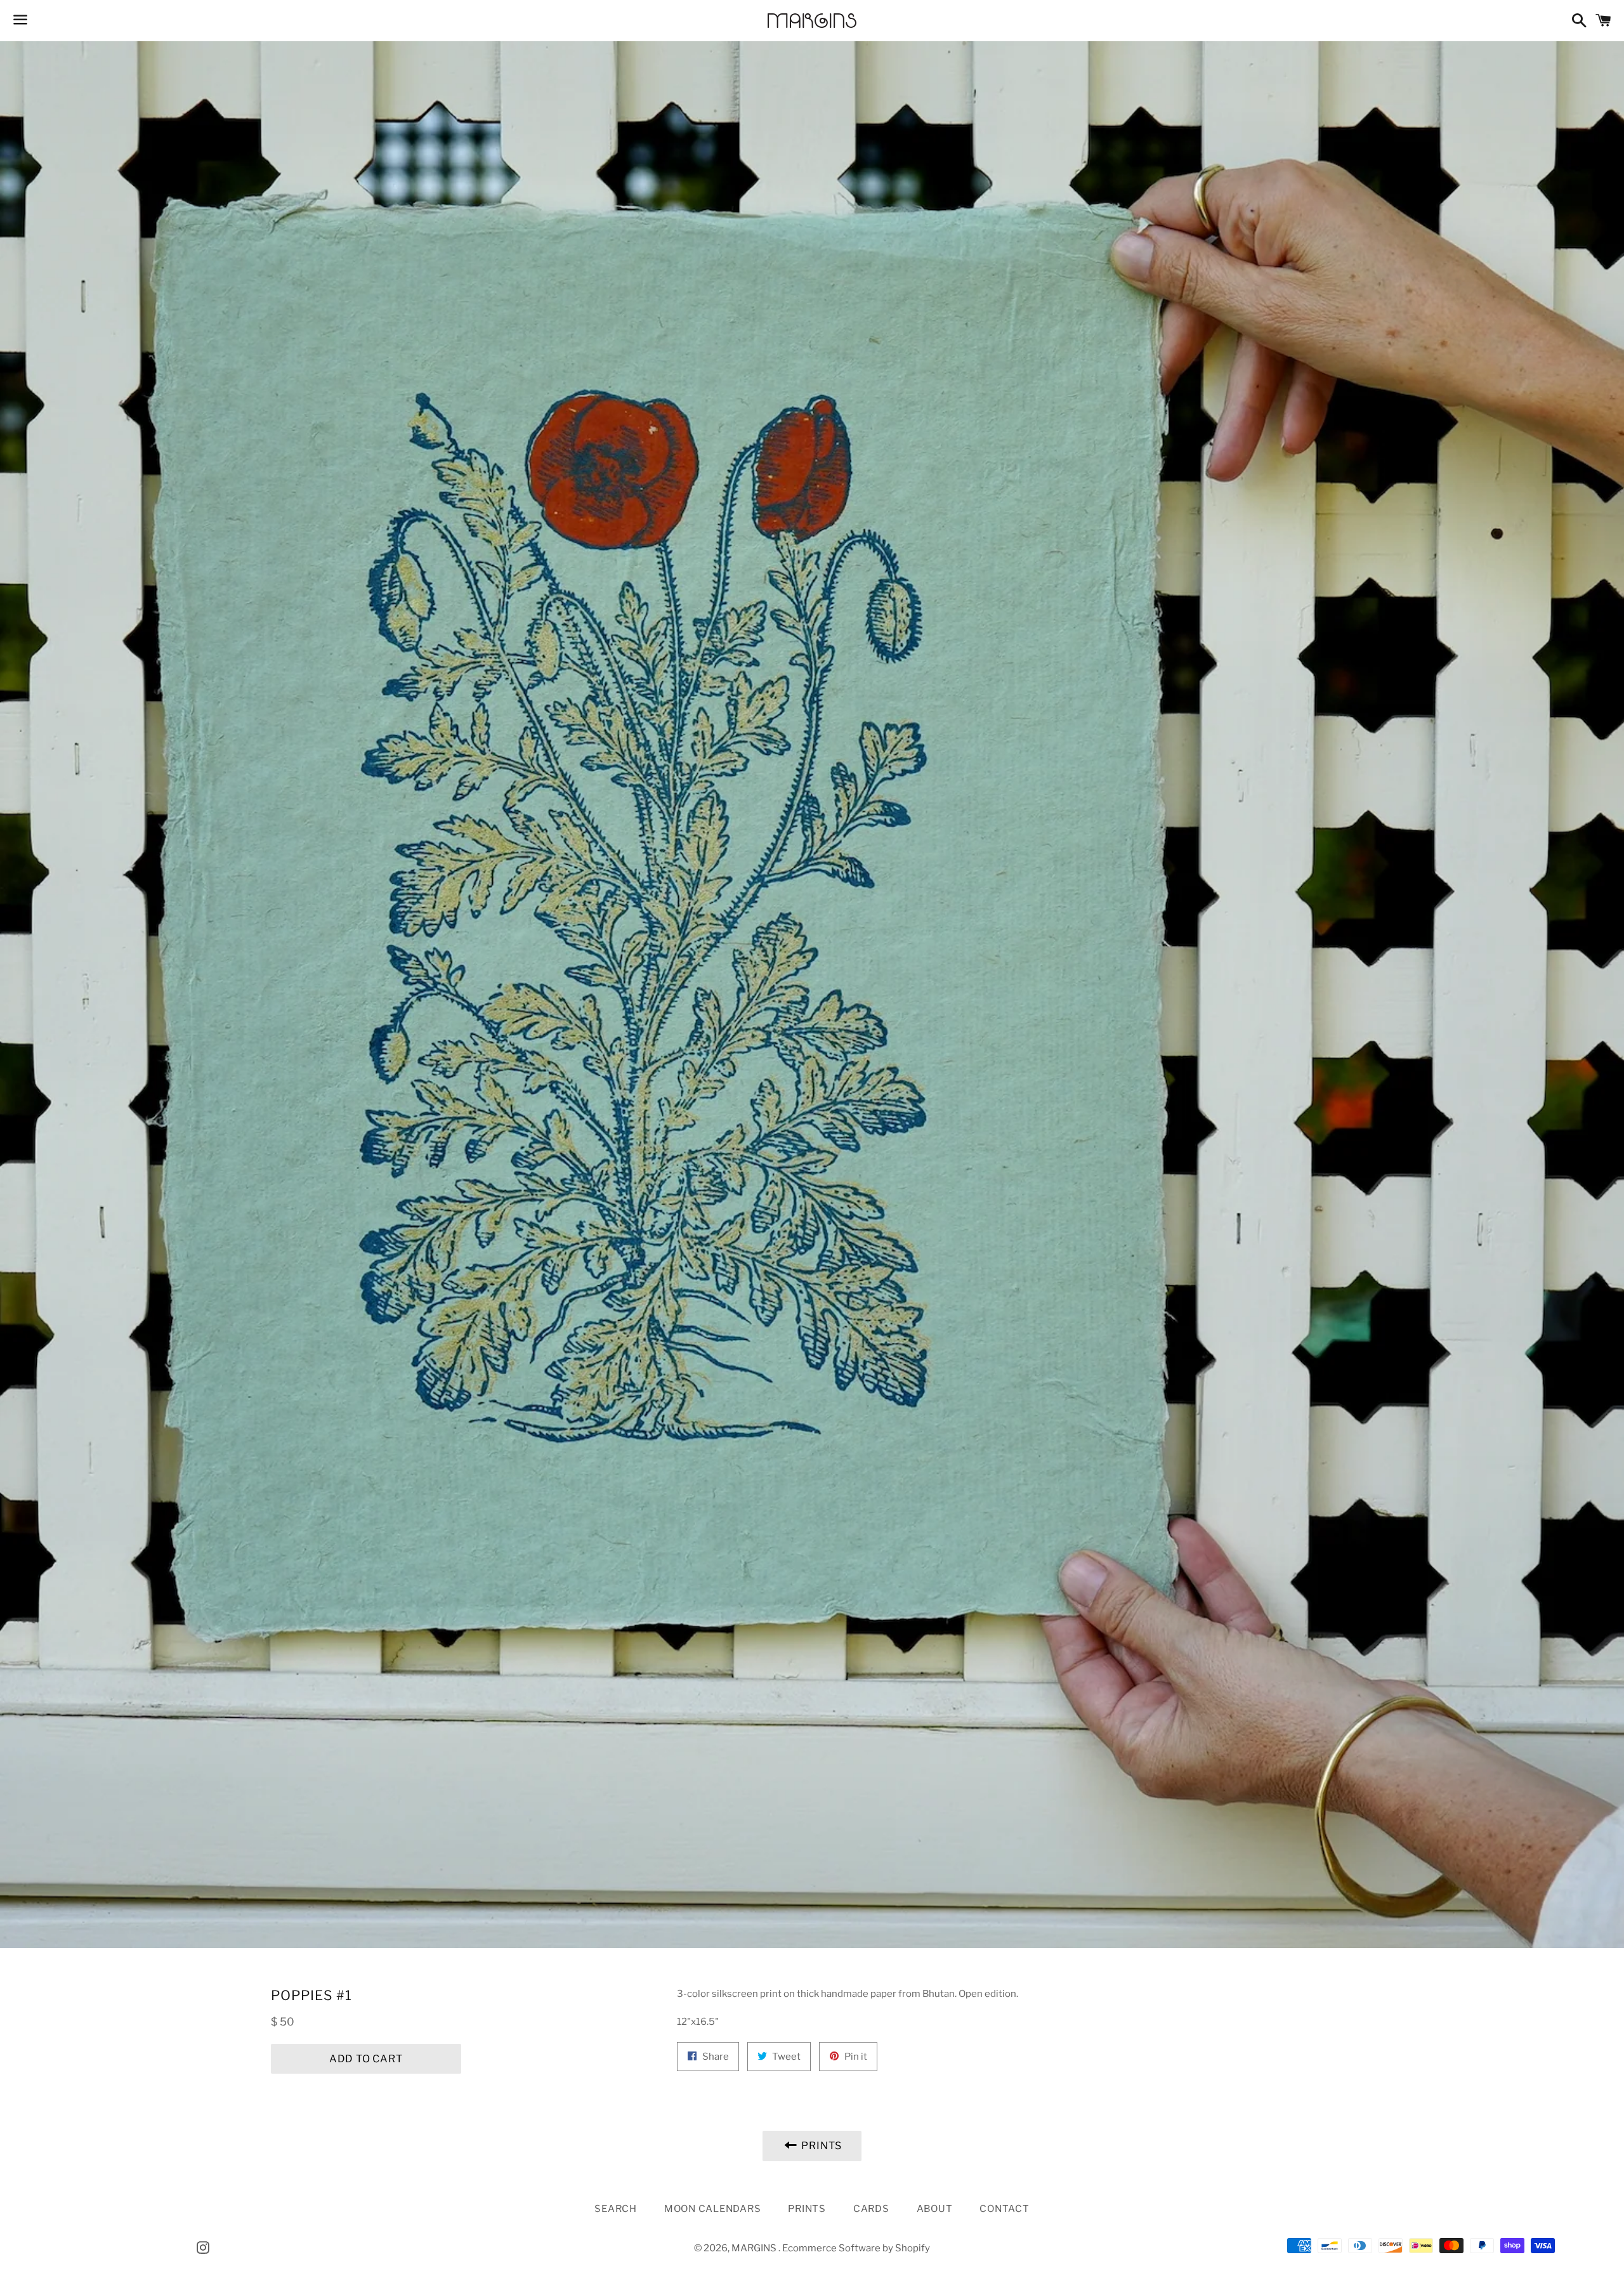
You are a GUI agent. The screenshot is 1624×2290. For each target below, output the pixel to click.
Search (616, 2209)
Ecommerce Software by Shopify (856, 2248)
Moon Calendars (713, 2209)
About (935, 2209)
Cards (871, 2209)
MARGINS (755, 2248)
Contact (1004, 2209)
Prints (807, 2209)
